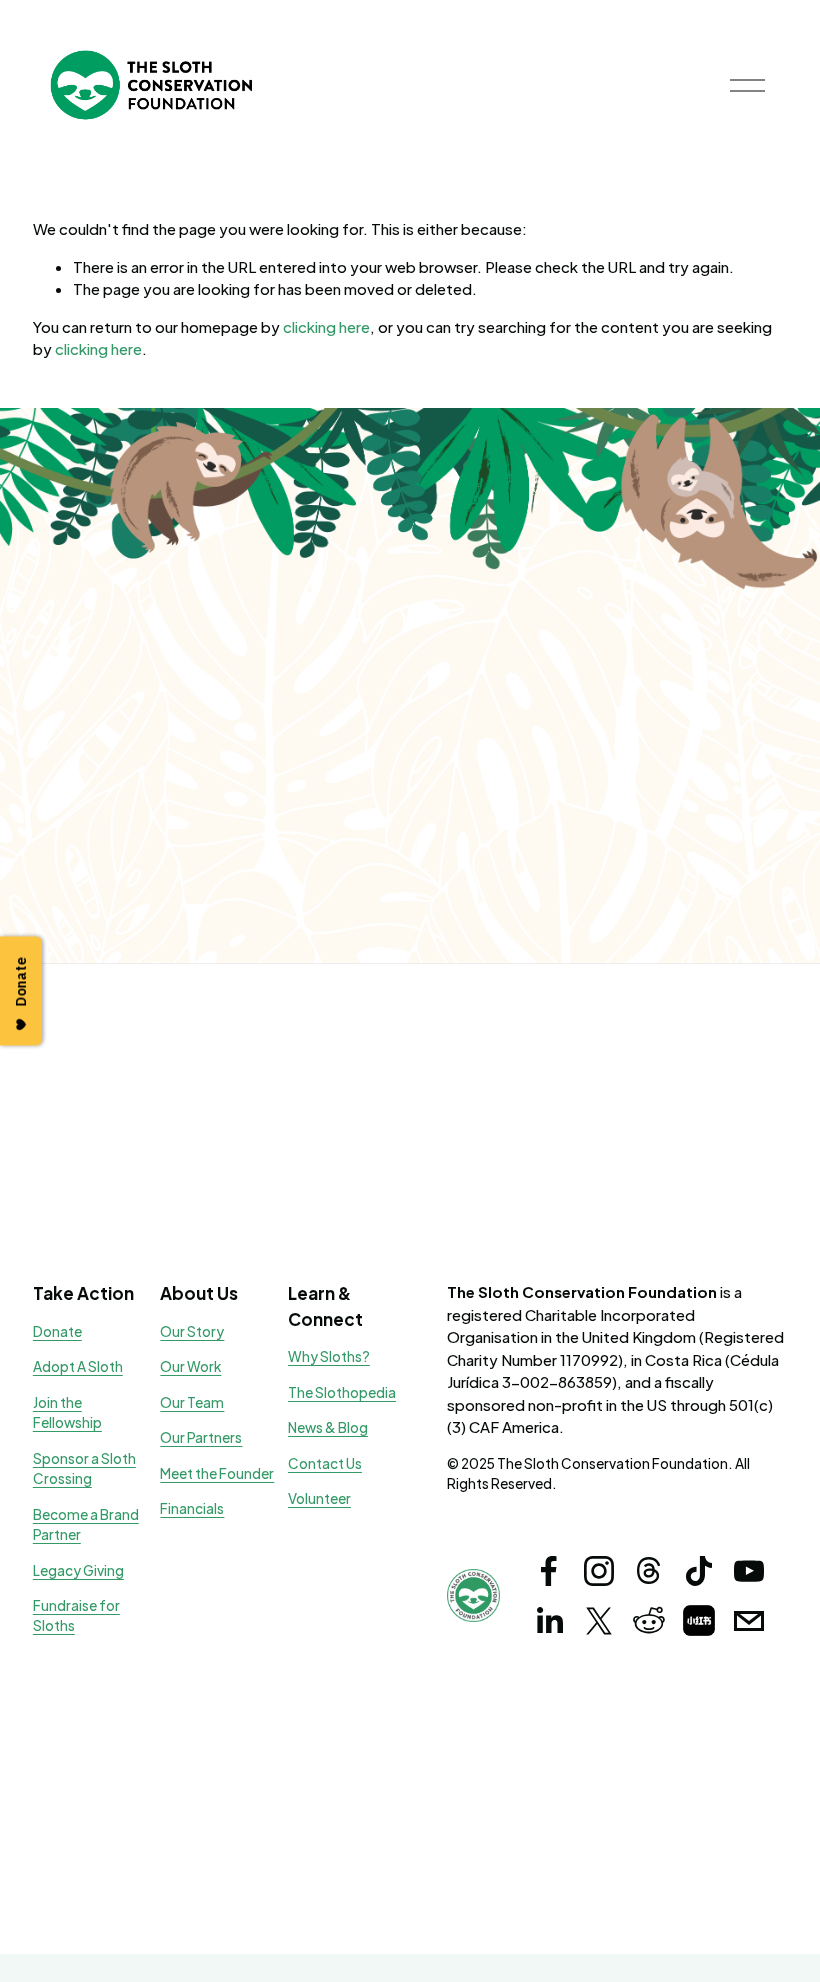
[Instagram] (599, 1571)
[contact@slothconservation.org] (749, 1621)
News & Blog (328, 1427)
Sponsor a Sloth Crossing (84, 1468)
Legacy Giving (78, 1570)
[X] (599, 1621)
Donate (57, 1331)
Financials (192, 1508)
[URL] (699, 1621)
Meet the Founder (217, 1473)
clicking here (326, 326)
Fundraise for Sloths (76, 1615)
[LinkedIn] (549, 1621)
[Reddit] (649, 1621)
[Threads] (649, 1571)
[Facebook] (549, 1571)
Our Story (192, 1331)
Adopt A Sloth (78, 1366)
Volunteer (319, 1498)
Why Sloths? (329, 1356)
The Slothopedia (342, 1392)
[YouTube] (749, 1571)
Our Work (190, 1366)
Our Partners (201, 1437)
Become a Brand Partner (86, 1524)
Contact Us (325, 1463)
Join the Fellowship (67, 1412)
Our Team (192, 1402)
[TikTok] (699, 1571)
